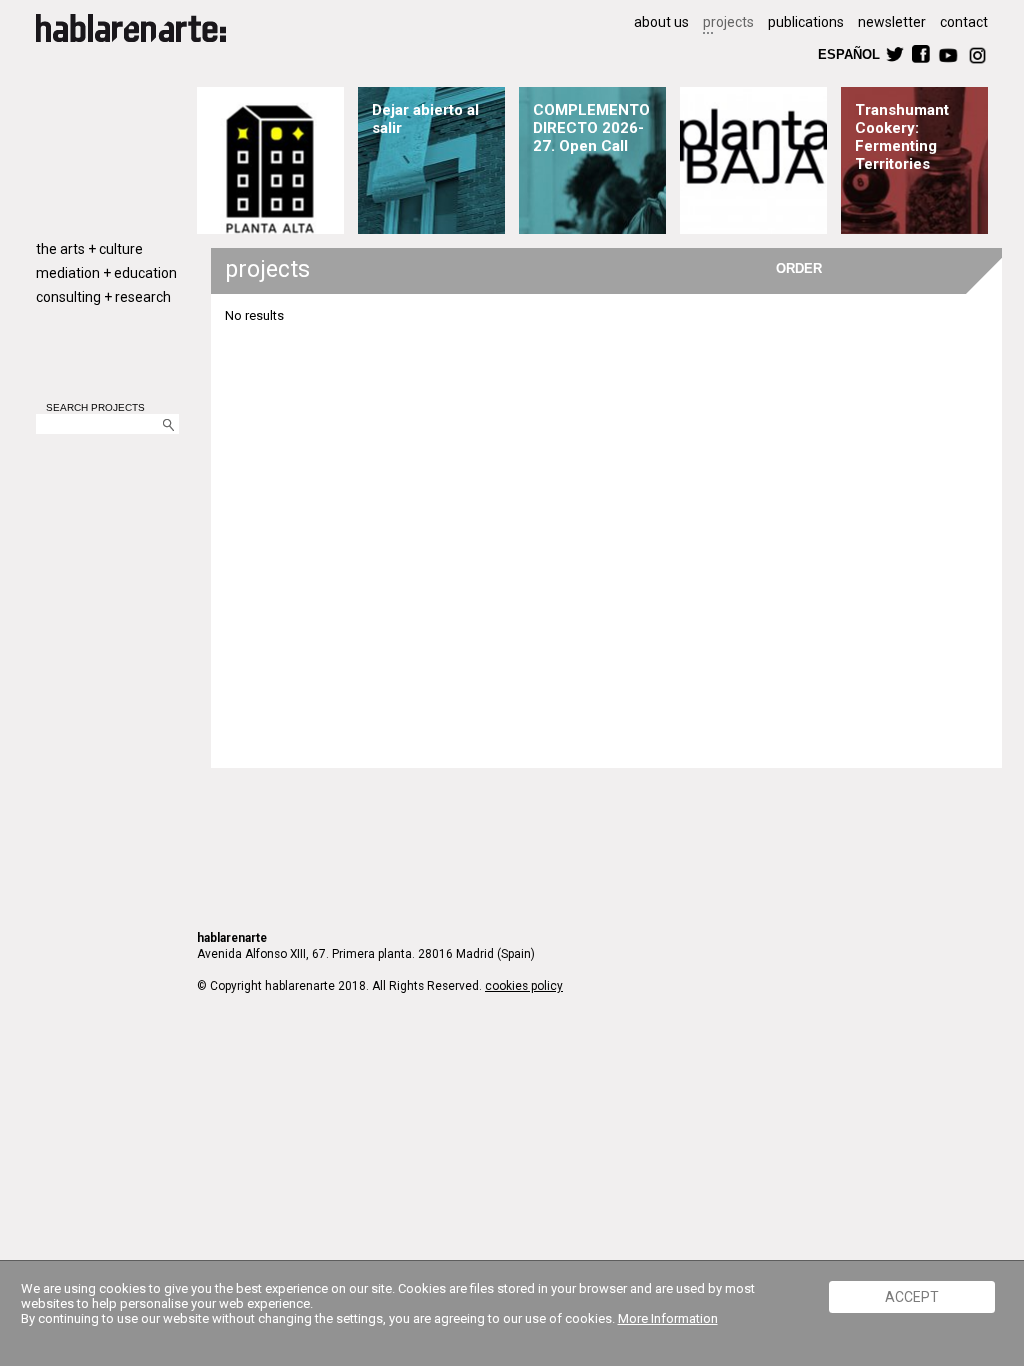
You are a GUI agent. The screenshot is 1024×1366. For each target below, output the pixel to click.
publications (806, 22)
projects (728, 22)
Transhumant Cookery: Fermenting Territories (902, 137)
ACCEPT (912, 1297)
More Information (668, 1318)
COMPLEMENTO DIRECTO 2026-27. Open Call (591, 128)
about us (661, 22)
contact (964, 22)
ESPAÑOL (848, 53)
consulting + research (103, 297)
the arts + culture (89, 249)
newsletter (892, 22)
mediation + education (106, 273)
